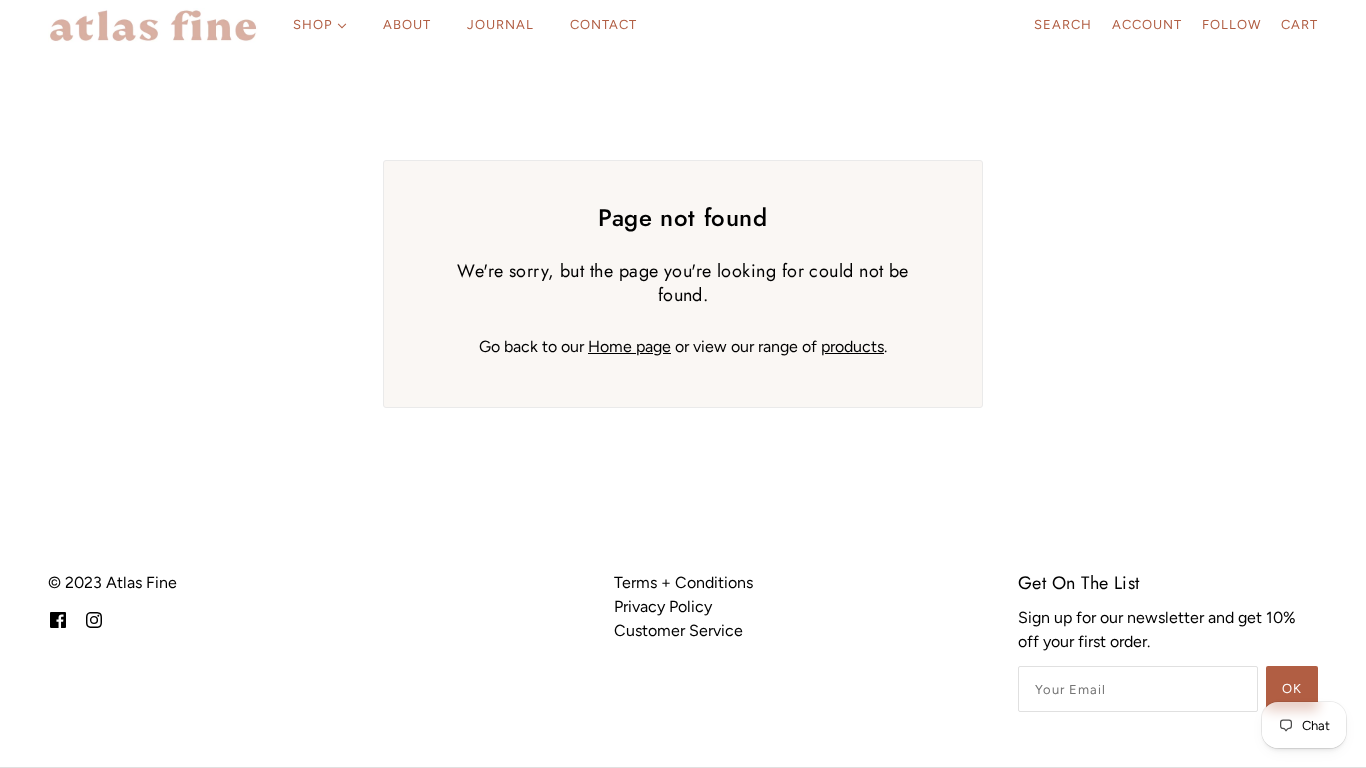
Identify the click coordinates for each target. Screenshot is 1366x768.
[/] (153, 25)
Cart (1299, 24)
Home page (629, 346)
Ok (1292, 688)
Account (1147, 24)
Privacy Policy (663, 606)
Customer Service (678, 630)
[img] (58, 619)
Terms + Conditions (683, 582)
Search (1063, 24)
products (852, 346)
